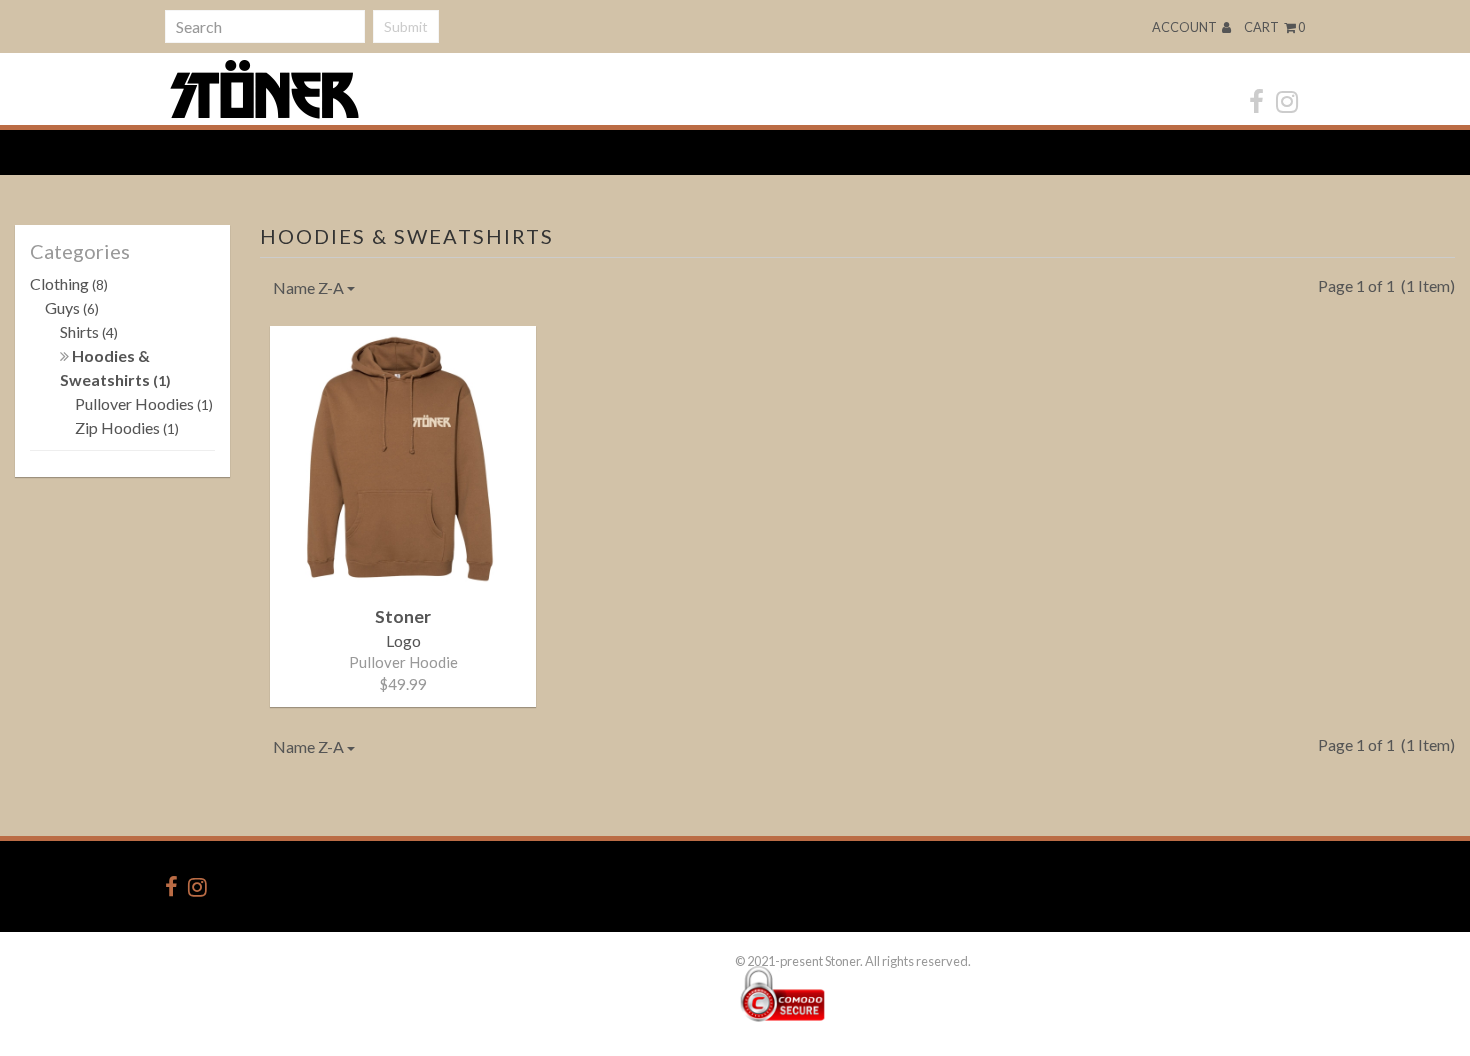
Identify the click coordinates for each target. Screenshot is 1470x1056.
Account (1185, 27)
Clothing (69, 283)
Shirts (89, 331)
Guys (72, 307)
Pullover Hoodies (144, 403)
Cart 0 (1274, 27)
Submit (406, 26)
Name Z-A (310, 287)
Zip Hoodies (127, 427)
